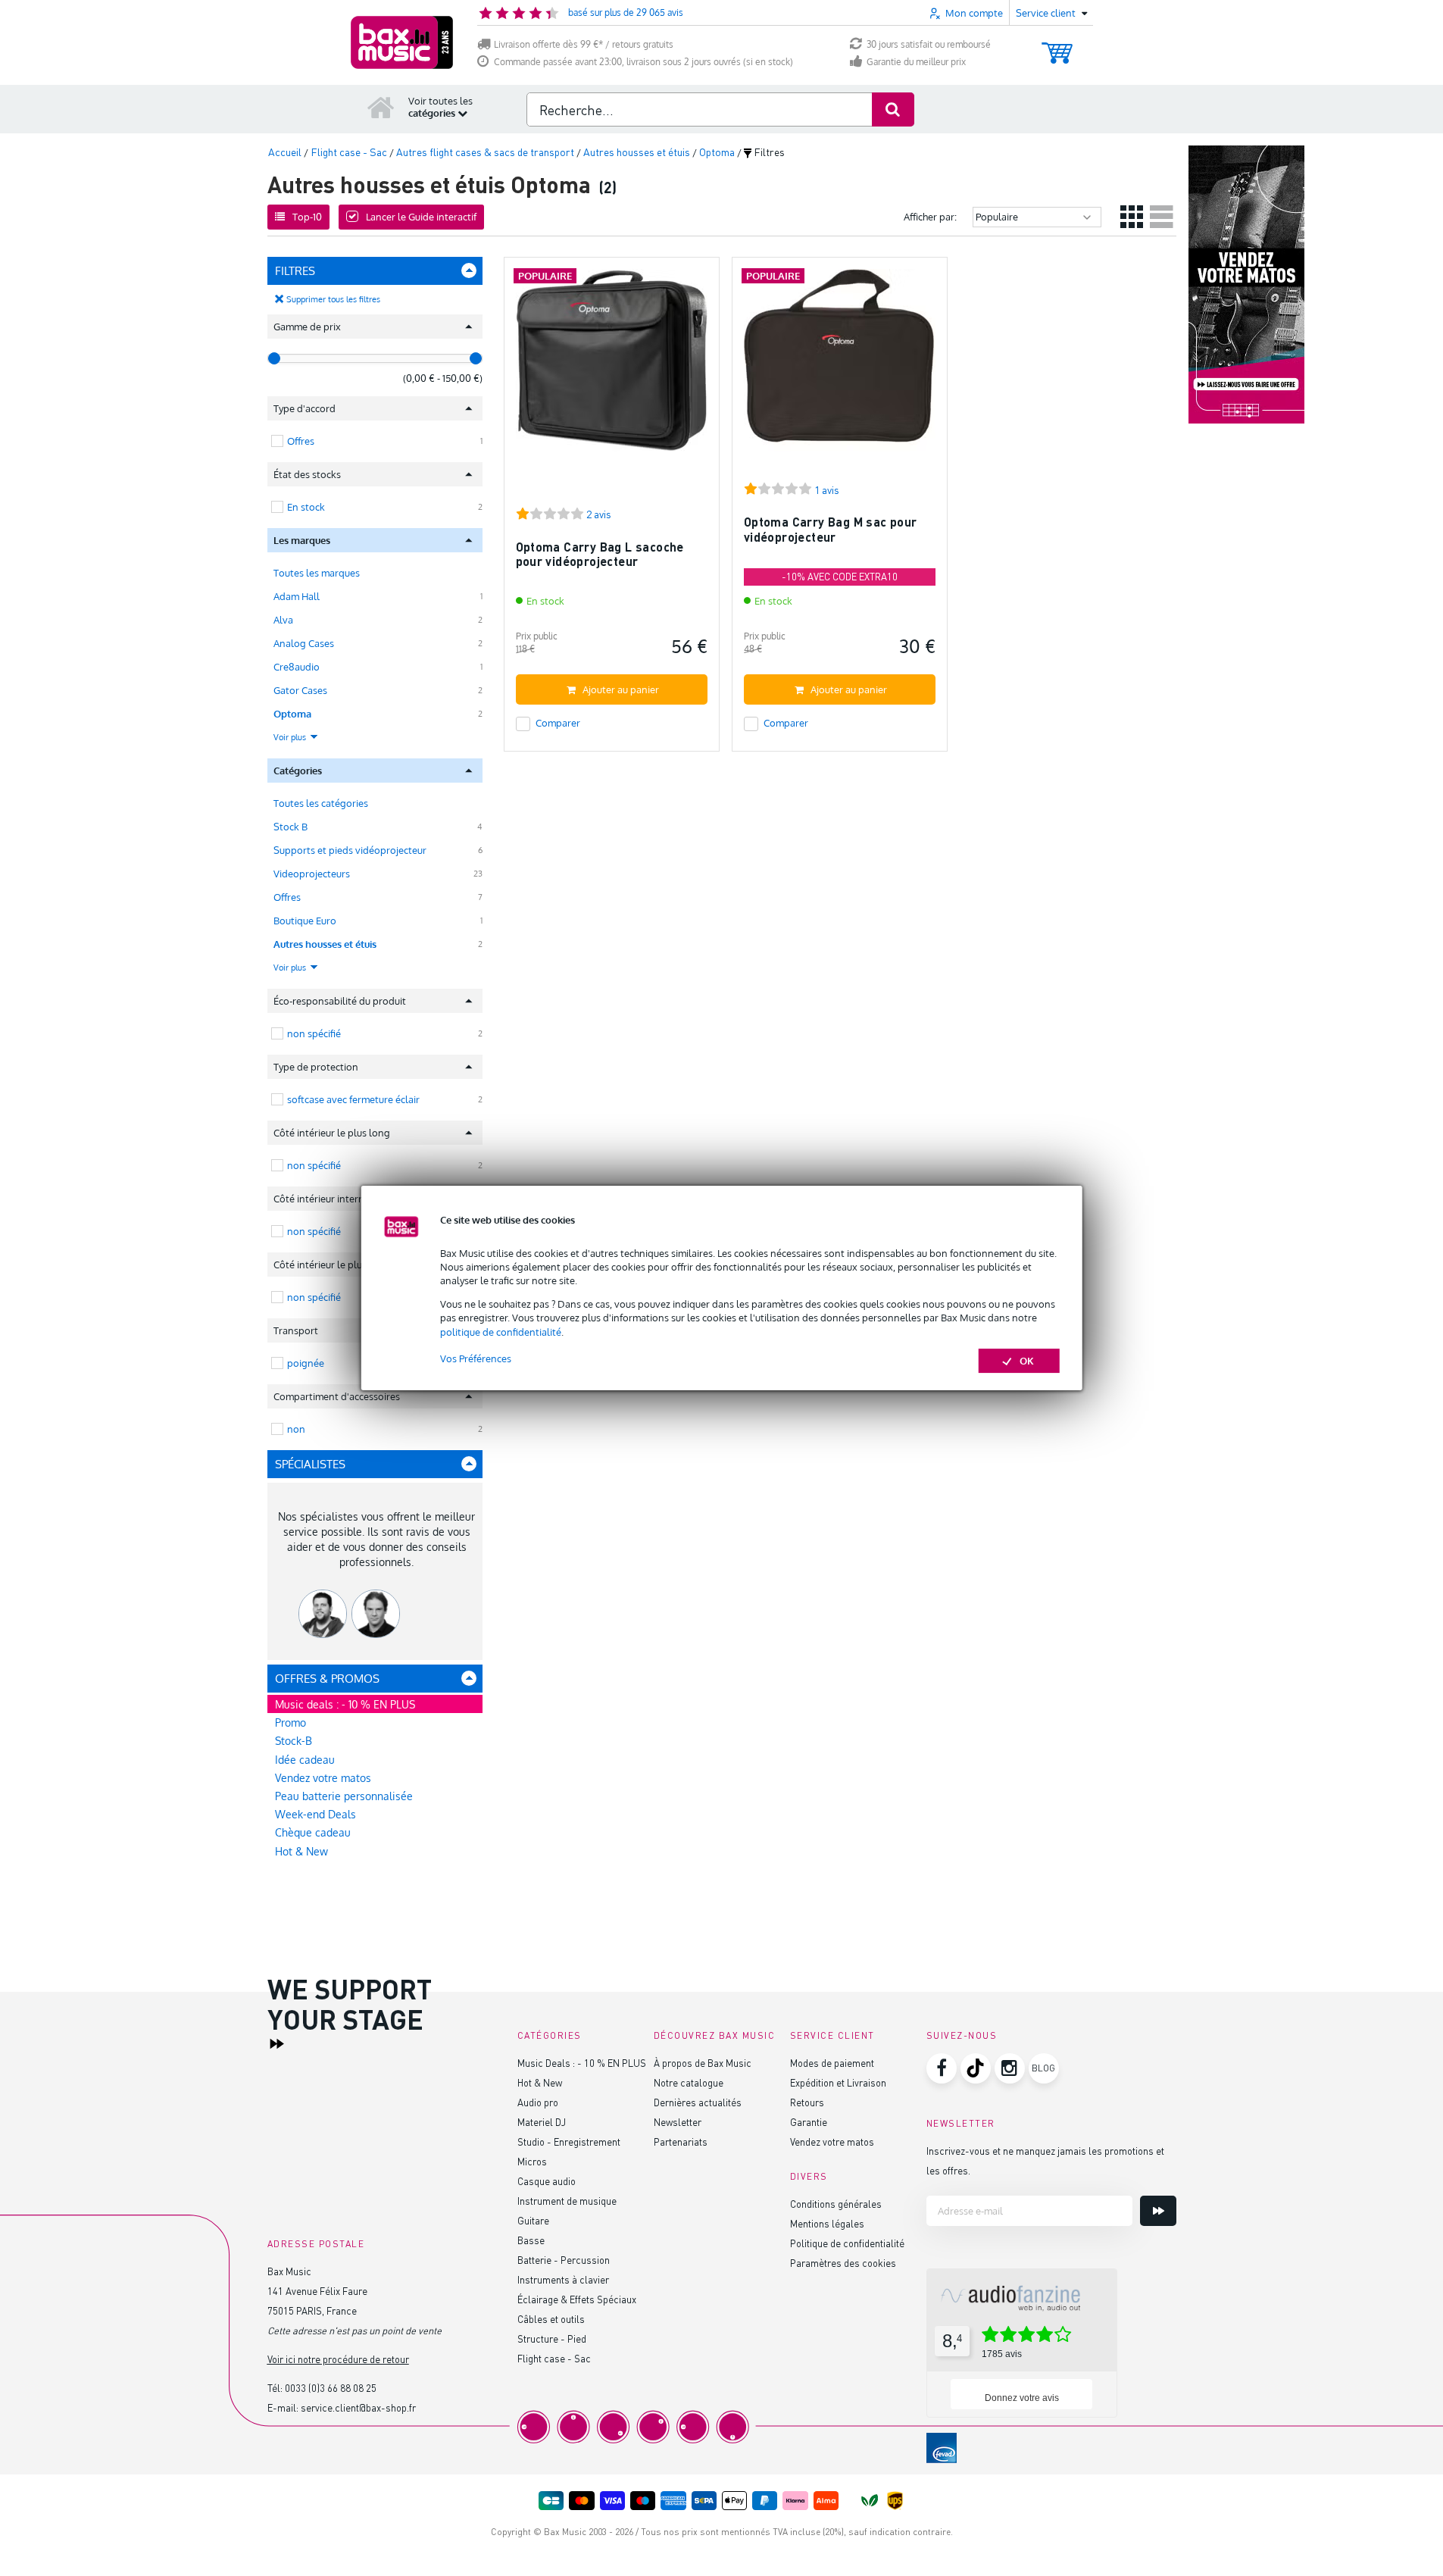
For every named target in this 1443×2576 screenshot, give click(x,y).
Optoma (292, 714)
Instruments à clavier (563, 2279)
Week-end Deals (315, 1814)
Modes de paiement (832, 2063)
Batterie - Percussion (564, 2260)
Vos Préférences (476, 1358)
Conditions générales (836, 2204)
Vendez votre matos (323, 1778)
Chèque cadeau (313, 1832)
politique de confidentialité (501, 1332)
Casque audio (547, 2181)
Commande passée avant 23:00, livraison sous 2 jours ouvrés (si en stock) (643, 62)
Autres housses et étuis (325, 944)
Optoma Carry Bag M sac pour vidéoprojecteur (831, 529)
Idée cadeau (305, 1760)
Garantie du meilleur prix (916, 62)
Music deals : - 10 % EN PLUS (345, 1704)
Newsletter (678, 2122)
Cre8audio (297, 667)
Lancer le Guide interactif (421, 217)
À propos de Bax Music (703, 2063)
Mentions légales (827, 2223)
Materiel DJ (542, 2122)
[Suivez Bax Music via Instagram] (1010, 2068)
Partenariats (681, 2141)
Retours (807, 2102)
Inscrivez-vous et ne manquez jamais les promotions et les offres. (1045, 2160)
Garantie (809, 2122)
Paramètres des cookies (843, 2263)
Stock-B (294, 1741)
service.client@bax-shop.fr (358, 2407)
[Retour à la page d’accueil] (381, 107)
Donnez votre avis (1022, 2398)
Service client (832, 2035)
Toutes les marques (317, 573)
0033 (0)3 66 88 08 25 (331, 2388)
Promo (290, 1723)
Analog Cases (304, 643)
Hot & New (301, 1851)
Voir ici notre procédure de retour (338, 2359)
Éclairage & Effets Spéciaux (577, 2299)
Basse (531, 2240)
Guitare (533, 2220)
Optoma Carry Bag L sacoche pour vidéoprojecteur (600, 554)
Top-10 (307, 217)
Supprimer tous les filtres (333, 299)
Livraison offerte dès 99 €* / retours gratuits (584, 44)
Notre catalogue (689, 2082)
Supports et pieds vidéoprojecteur (350, 850)
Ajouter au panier (621, 689)
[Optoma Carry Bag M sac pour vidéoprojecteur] (840, 372)
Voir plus (291, 737)
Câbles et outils (551, 2319)
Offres (287, 897)
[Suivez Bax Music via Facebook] (942, 2068)
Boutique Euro (305, 921)
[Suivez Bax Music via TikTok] (976, 2068)
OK (1027, 1361)
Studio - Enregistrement (569, 2141)
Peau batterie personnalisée (344, 1796)
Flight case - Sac (554, 2358)
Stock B (290, 827)
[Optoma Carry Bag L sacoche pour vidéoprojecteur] (612, 372)
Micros (532, 2161)
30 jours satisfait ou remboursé (929, 44)
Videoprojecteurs (312, 874)
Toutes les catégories (321, 803)
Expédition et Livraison (838, 2082)
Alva (283, 620)
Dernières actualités (698, 2102)
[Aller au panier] (1057, 46)
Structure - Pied (552, 2338)
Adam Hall (297, 596)
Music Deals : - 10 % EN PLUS (582, 2063)
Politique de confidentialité (847, 2243)
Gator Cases (300, 690)
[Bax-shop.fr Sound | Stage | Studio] (402, 42)
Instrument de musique (567, 2201)
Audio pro (538, 2102)
